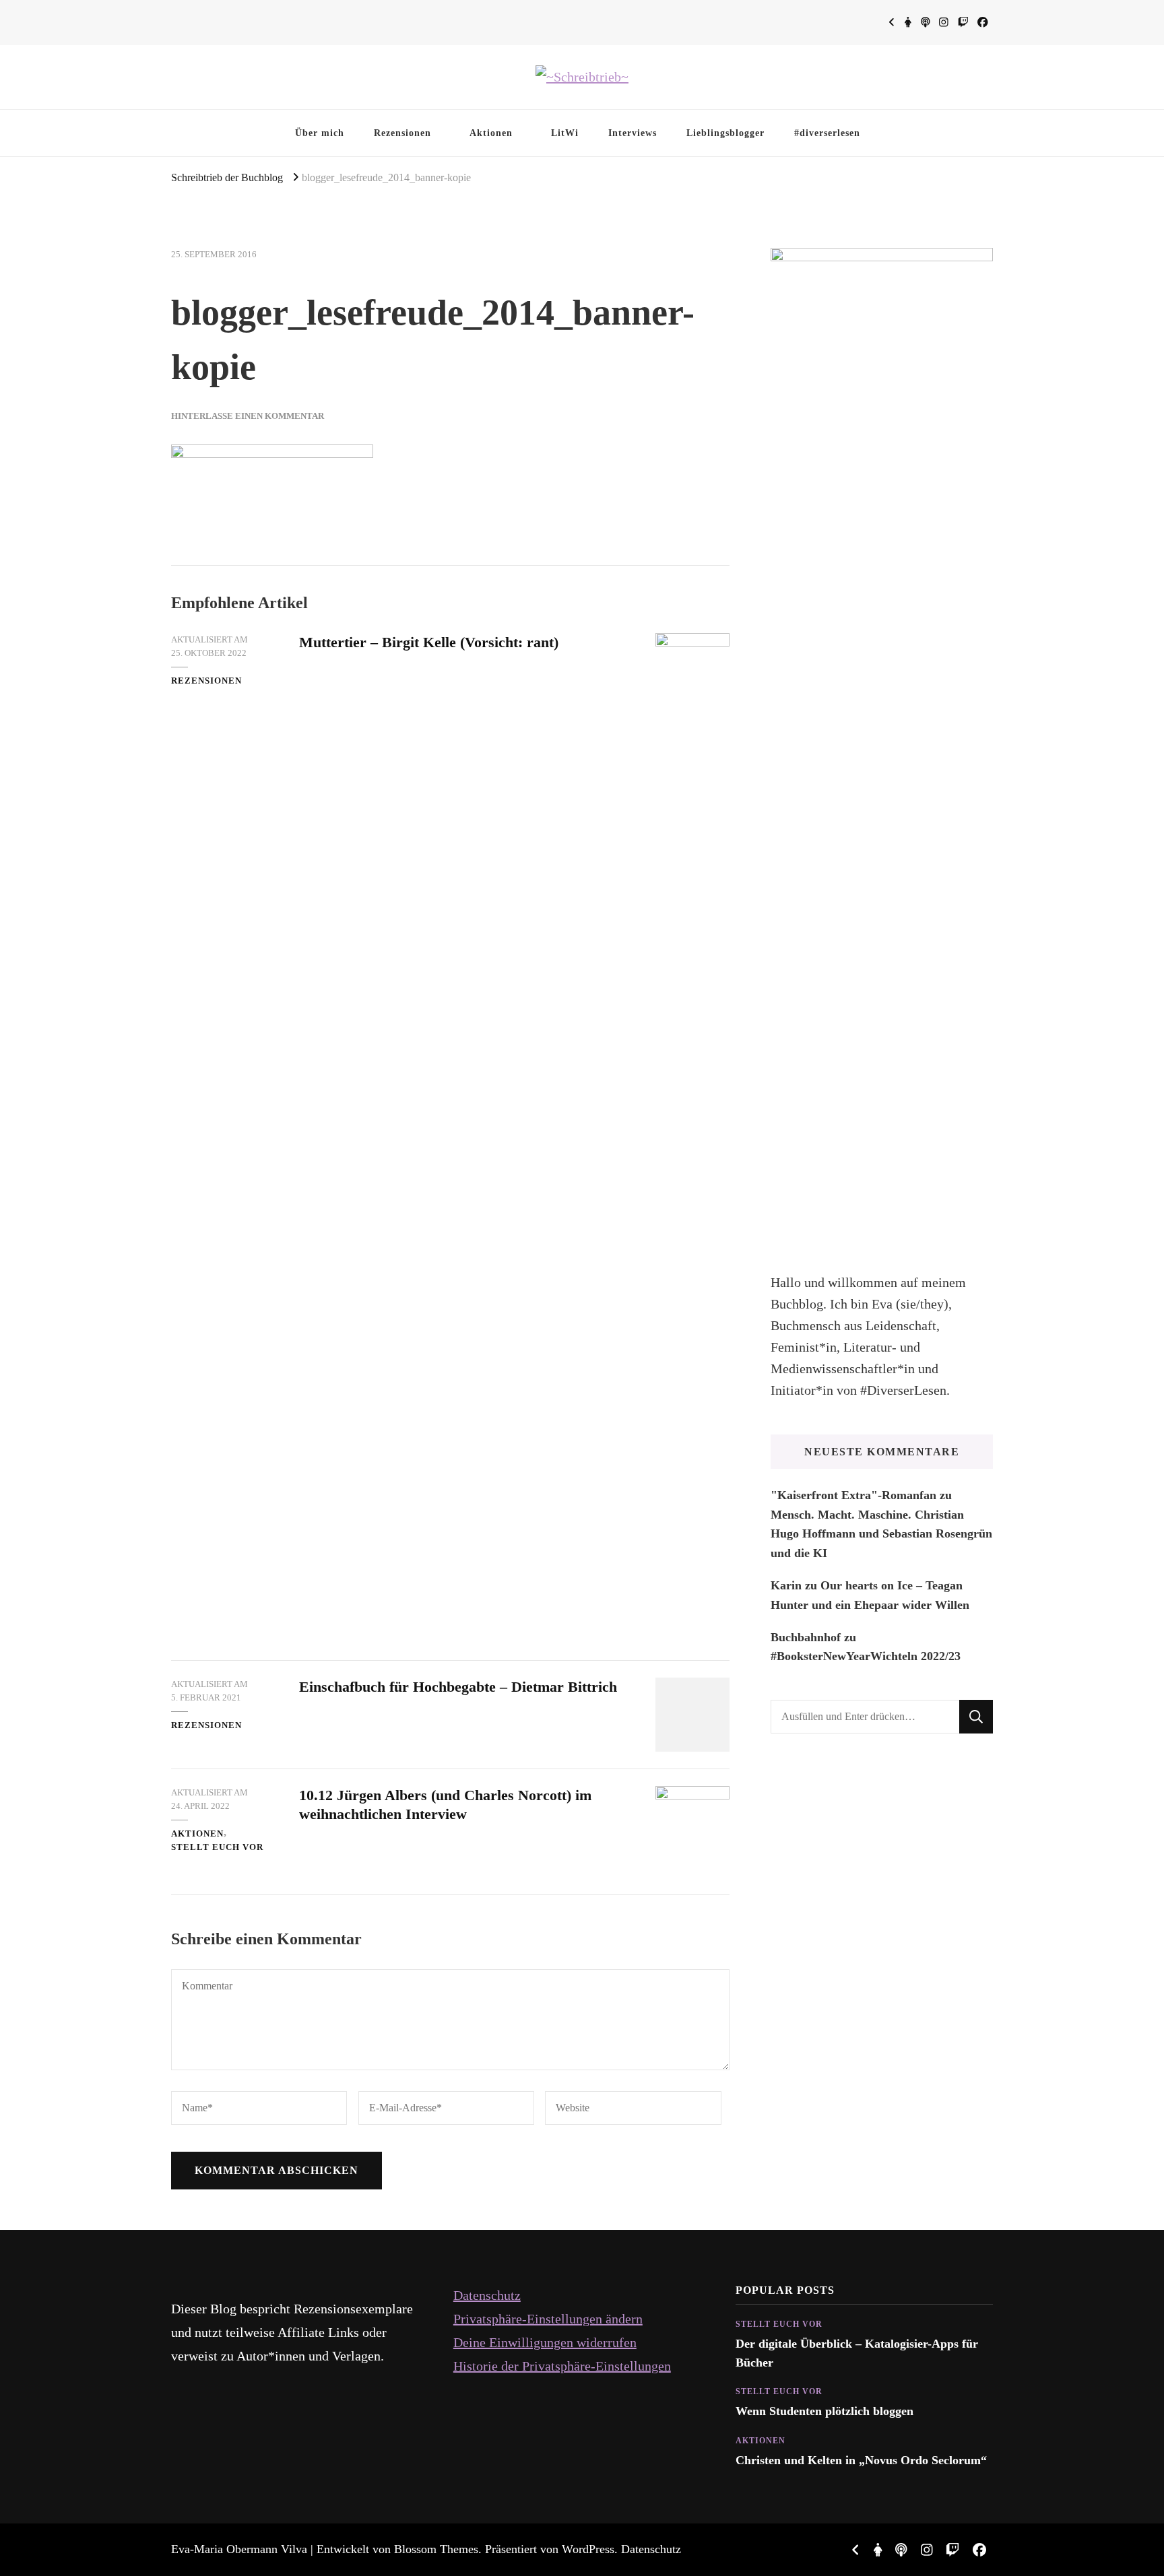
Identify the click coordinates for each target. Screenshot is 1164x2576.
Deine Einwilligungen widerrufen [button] (545, 2342)
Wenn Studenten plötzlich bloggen (825, 2411)
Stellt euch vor (217, 1847)
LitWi (565, 133)
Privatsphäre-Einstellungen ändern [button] (548, 2319)
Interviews (633, 133)
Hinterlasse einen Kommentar (248, 416)
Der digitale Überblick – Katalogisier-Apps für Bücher (857, 2353)
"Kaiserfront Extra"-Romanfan (853, 1495)
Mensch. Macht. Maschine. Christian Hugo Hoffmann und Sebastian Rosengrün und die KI (881, 1534)
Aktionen (491, 133)
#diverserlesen (827, 133)
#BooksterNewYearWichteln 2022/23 (866, 1656)
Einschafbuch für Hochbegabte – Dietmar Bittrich (458, 1687)
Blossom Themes (436, 2549)
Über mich (320, 133)
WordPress (588, 2549)
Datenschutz (487, 2295)
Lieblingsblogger (725, 133)
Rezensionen (402, 133)
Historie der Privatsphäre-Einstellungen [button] (562, 2366)
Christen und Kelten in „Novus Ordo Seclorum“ (861, 2460)
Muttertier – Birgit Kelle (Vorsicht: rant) (429, 642)
